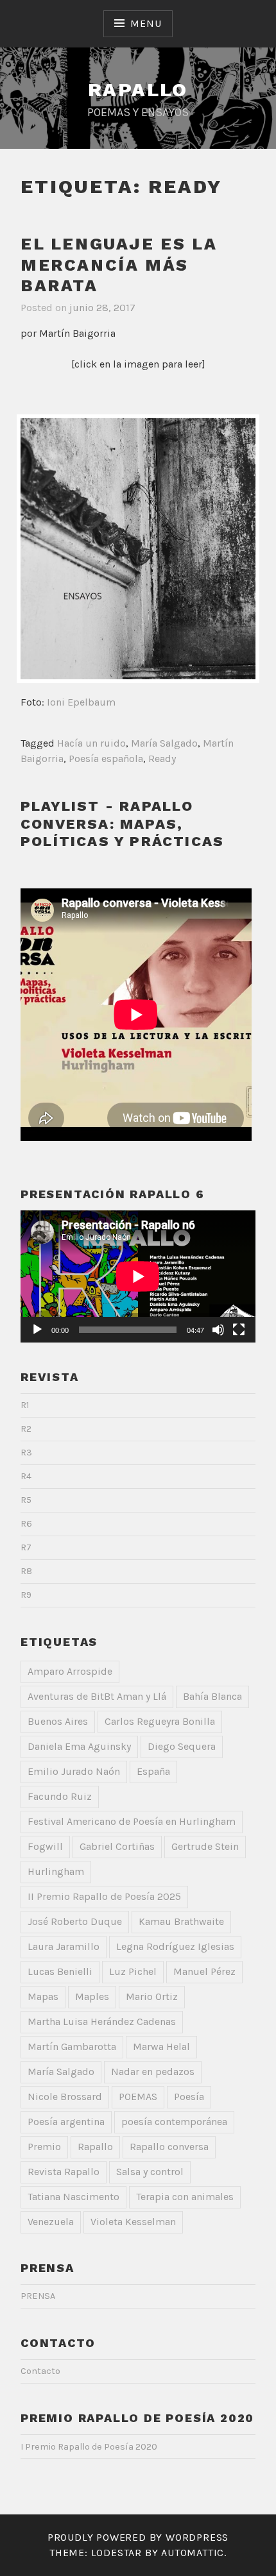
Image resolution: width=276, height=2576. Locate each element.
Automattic (193, 2553)
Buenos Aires (58, 1721)
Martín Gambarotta (72, 2046)
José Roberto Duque (75, 1921)
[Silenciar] (218, 1330)
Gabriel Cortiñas (117, 1846)
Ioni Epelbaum (81, 702)
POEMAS (138, 2097)
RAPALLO (138, 89)
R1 (25, 1405)
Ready (162, 758)
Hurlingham (56, 1871)
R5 (26, 1500)
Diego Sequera (182, 1746)
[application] (138, 1276)
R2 (26, 1429)
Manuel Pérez (204, 1971)
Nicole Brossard (65, 2097)
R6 (26, 1524)
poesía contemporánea (174, 2122)
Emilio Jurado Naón (74, 1771)
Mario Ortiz (152, 1996)
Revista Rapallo (64, 2172)
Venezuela (51, 2222)
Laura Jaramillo (64, 1946)
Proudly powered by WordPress (138, 2537)
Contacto (40, 2371)
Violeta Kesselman (133, 2222)
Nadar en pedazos (153, 2072)
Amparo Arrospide (70, 1671)
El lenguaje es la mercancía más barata (119, 265)
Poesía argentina (66, 2122)
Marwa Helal (161, 2046)
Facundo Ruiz (60, 1796)
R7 (26, 1547)
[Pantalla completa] (239, 1330)
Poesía (189, 2097)
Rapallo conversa (169, 2147)
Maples (92, 1996)
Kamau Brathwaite (181, 1921)
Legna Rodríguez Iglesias (175, 1946)
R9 (26, 1595)
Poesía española (106, 758)
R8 (26, 1571)
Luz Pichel (133, 1971)
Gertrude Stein (205, 1846)
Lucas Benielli (60, 1971)
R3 (26, 1453)
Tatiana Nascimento (73, 2197)
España (153, 1771)
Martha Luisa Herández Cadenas (102, 2021)
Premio (44, 2147)
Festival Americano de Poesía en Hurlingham (132, 1821)
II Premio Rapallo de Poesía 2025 (104, 1896)
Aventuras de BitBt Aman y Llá (97, 1696)
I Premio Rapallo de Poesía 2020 (89, 2447)
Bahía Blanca (212, 1696)
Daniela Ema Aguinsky (79, 1746)
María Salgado (164, 743)
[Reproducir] (37, 1330)
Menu (146, 23)
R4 (26, 1476)
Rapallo (95, 2147)
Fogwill (45, 1846)
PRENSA (38, 2296)
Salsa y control (150, 2172)
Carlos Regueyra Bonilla (160, 1721)
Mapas (43, 1996)
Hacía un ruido (91, 743)
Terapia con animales (185, 2197)
